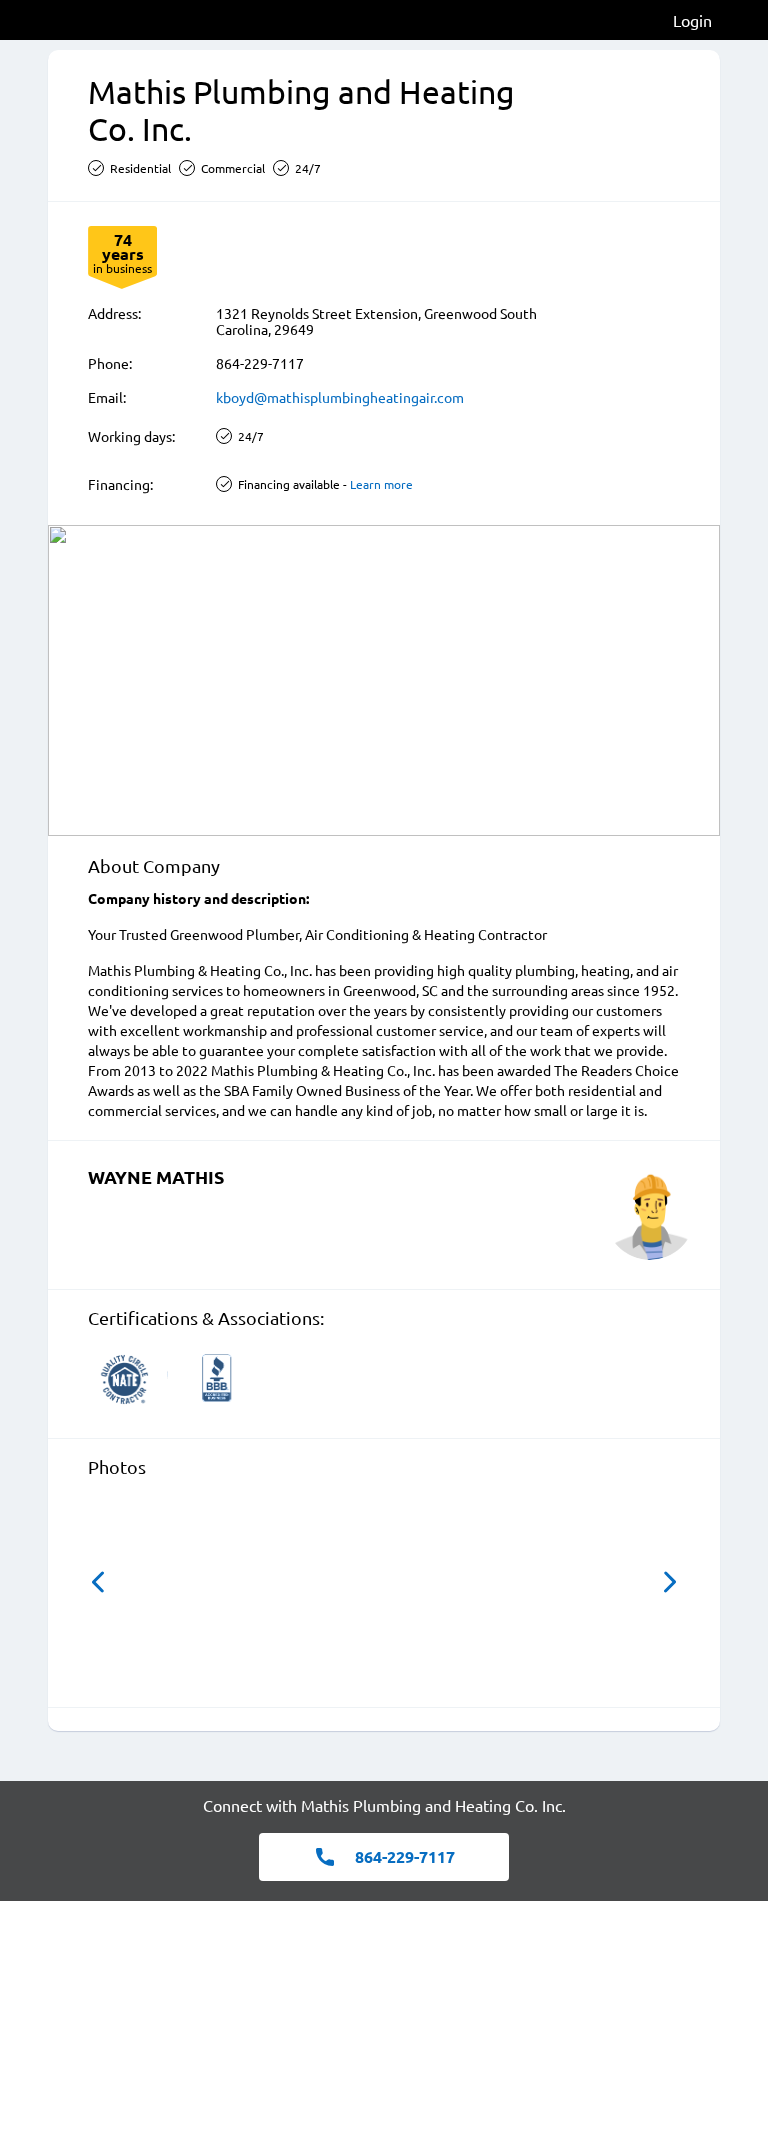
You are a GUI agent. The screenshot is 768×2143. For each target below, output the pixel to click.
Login (692, 20)
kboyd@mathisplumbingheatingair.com (340, 397)
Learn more (381, 484)
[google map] (384, 680)
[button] (98, 1582)
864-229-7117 (260, 363)
